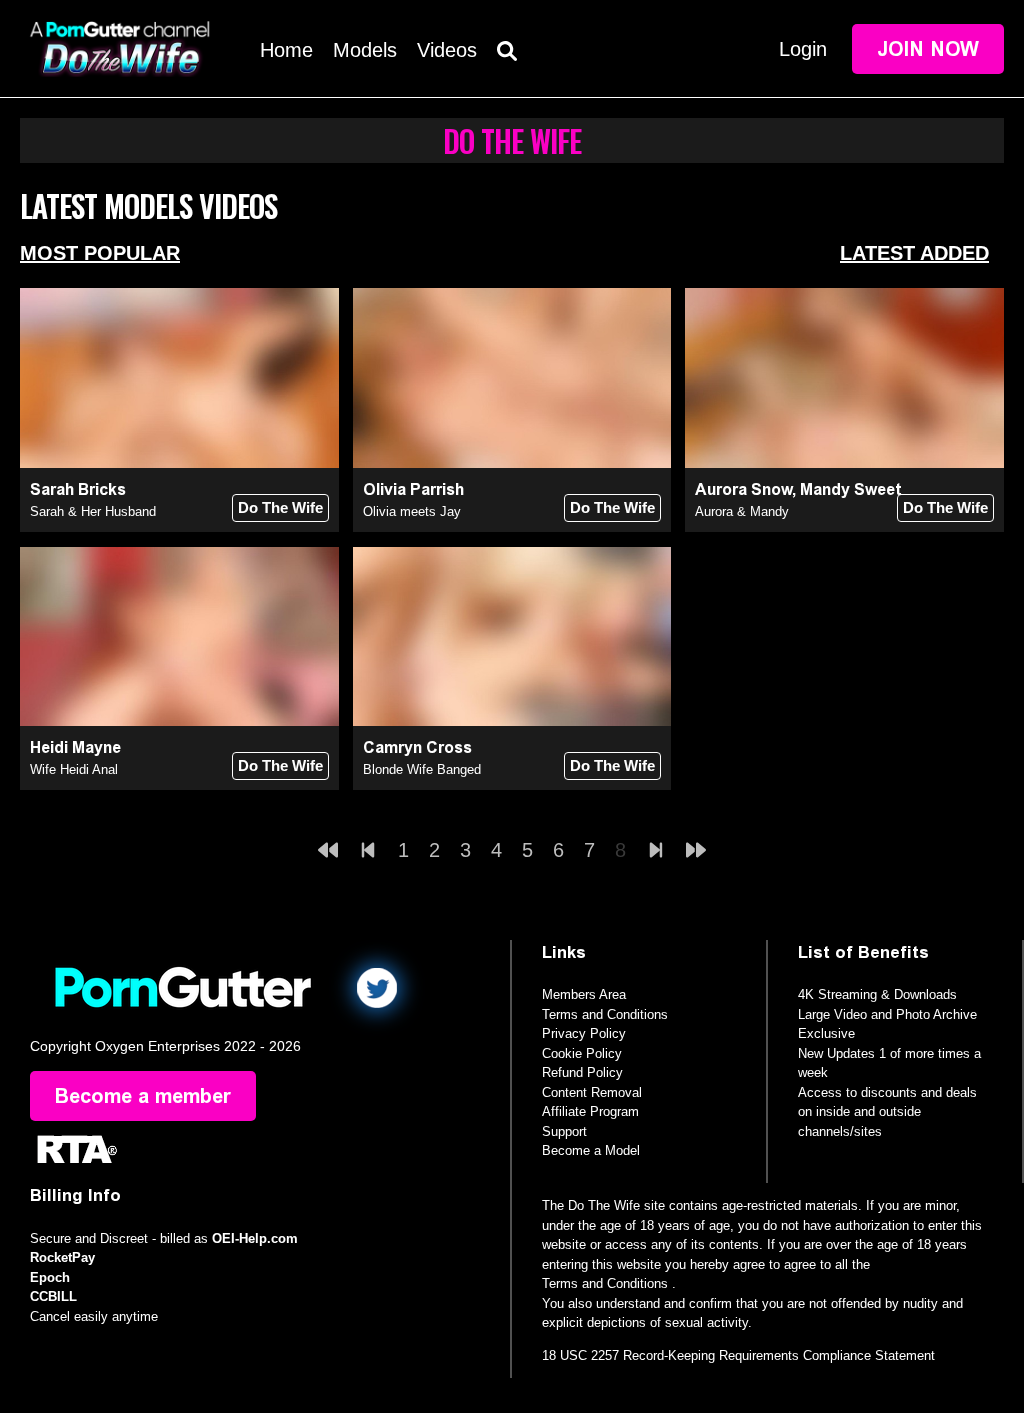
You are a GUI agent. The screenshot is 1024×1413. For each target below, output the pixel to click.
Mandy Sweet (851, 489)
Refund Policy (582, 1072)
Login (803, 49)
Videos (447, 50)
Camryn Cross (417, 747)
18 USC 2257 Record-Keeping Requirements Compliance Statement (738, 1355)
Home (286, 50)
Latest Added (914, 253)
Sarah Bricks (78, 489)
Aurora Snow (743, 489)
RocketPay (62, 1257)
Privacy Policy (584, 1033)
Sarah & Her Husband (93, 511)
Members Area (584, 994)
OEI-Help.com (255, 1238)
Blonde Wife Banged (422, 769)
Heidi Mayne (75, 747)
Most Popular (100, 253)
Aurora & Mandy (742, 511)
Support (564, 1131)
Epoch (50, 1277)
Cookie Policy (582, 1053)
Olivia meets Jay (412, 511)
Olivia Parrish (413, 489)
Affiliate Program (590, 1111)
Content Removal (592, 1092)
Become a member (143, 1096)
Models (365, 50)
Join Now (928, 49)
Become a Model (591, 1150)
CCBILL (53, 1296)
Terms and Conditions (605, 1014)
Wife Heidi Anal (74, 769)
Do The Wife (280, 507)
